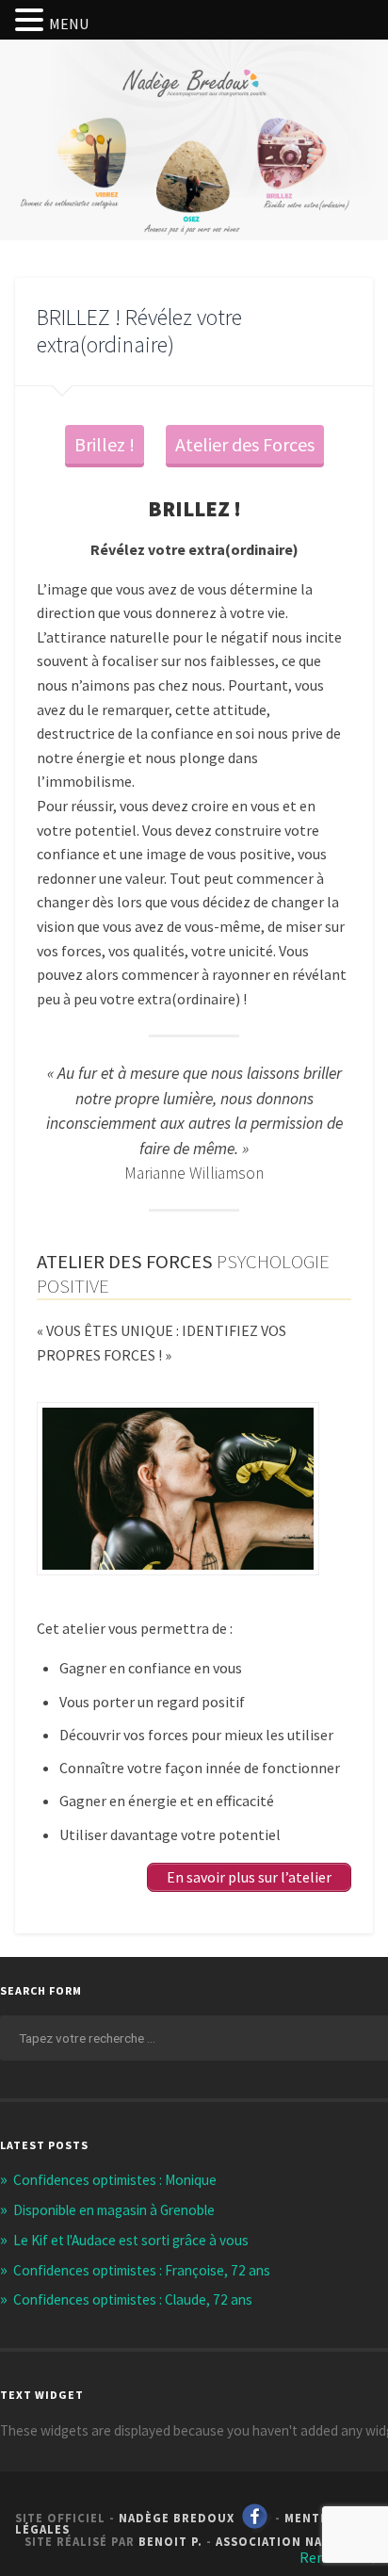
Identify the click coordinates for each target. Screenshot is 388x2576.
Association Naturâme (294, 2541)
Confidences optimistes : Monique (115, 2180)
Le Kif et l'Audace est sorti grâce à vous (131, 2240)
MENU (69, 24)
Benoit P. (170, 2541)
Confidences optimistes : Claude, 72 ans (133, 2299)
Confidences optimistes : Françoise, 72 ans (142, 2270)
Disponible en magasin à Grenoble (114, 2210)
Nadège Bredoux (177, 2518)
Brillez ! (105, 444)
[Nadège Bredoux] (194, 106)
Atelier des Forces (245, 444)
